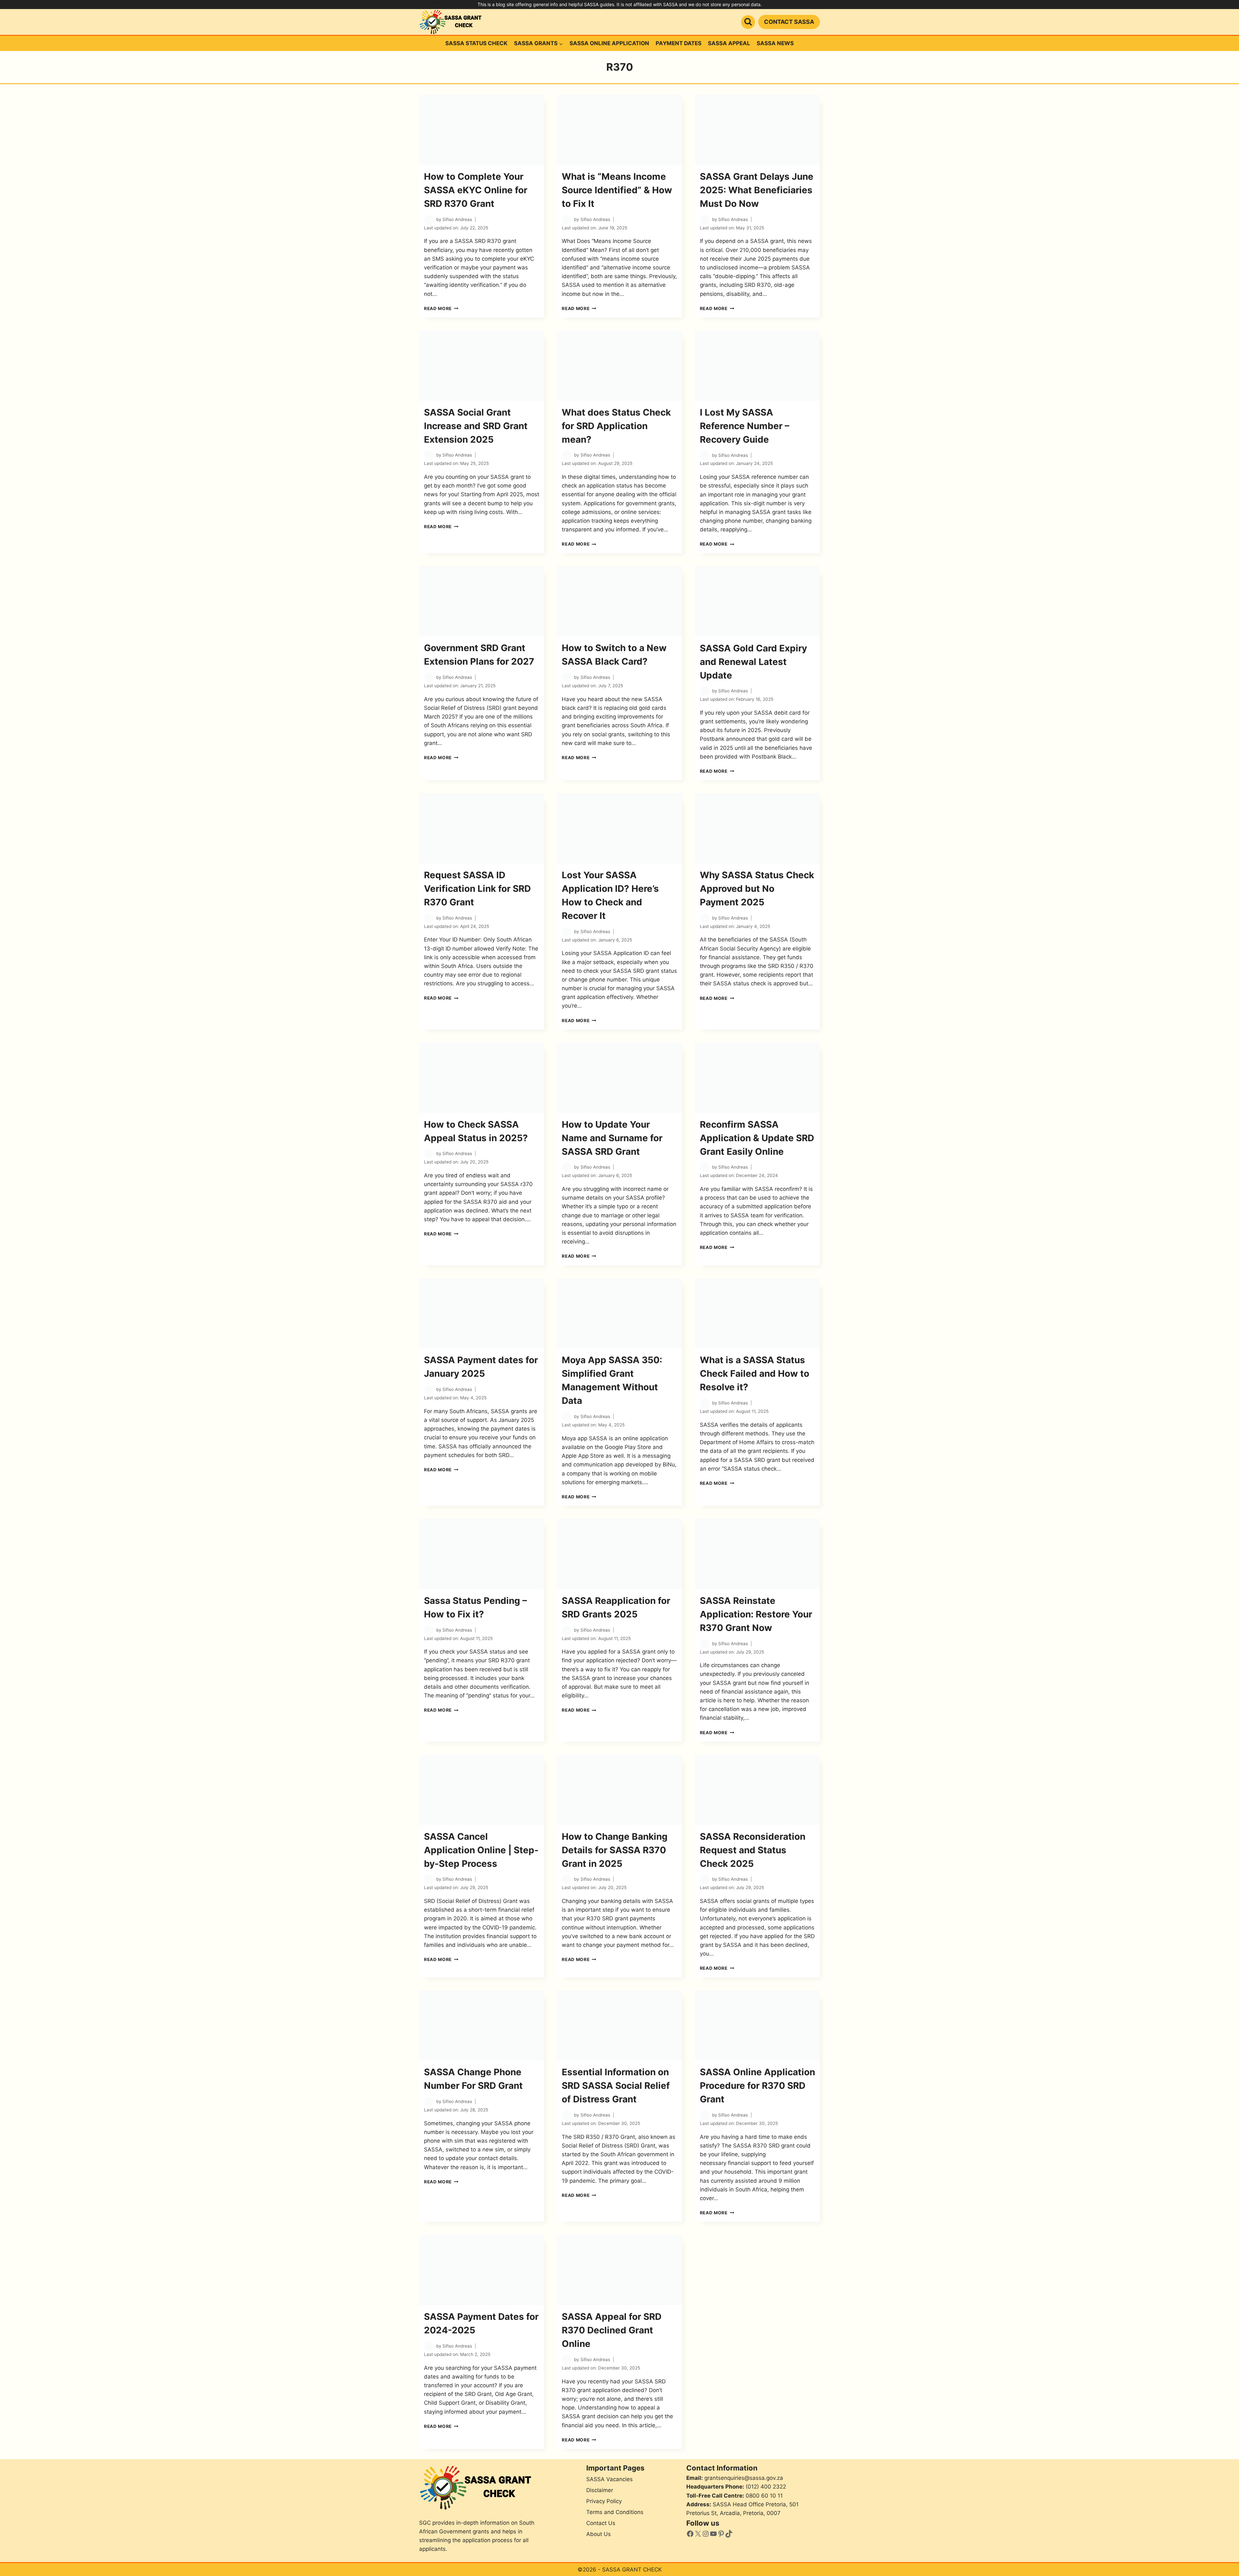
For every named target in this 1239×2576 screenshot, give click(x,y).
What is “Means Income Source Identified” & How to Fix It (617, 190)
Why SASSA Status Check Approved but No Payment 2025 (757, 889)
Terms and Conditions (615, 2512)
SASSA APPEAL (729, 43)
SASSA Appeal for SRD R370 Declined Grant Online (612, 2330)
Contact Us (601, 2523)
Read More (441, 308)
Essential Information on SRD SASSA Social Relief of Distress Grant (616, 2086)
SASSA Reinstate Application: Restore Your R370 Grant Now (756, 1614)
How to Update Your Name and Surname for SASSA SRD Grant (612, 1138)
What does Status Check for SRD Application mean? (616, 426)
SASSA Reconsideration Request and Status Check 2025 (753, 1850)
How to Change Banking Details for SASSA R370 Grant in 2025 (615, 1850)
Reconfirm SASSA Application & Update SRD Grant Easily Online (757, 1138)
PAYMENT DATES (679, 43)
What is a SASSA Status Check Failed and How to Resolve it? (755, 1374)
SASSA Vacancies (609, 2479)
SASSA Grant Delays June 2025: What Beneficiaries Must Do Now (757, 190)
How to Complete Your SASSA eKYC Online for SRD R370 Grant (476, 190)
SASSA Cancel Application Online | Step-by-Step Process (481, 1850)
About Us (599, 2534)
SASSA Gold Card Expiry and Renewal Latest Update (753, 662)
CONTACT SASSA (789, 22)
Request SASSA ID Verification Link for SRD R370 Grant (477, 889)
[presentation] (482, 130)
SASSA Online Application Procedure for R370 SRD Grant (757, 2086)
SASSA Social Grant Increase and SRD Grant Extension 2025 (476, 426)
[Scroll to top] (1221, 2561)
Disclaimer (600, 2490)
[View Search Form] (748, 22)
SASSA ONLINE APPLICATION (609, 43)
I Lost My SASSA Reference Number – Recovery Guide (745, 426)
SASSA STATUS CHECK (476, 43)
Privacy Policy (604, 2501)
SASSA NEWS (775, 43)
